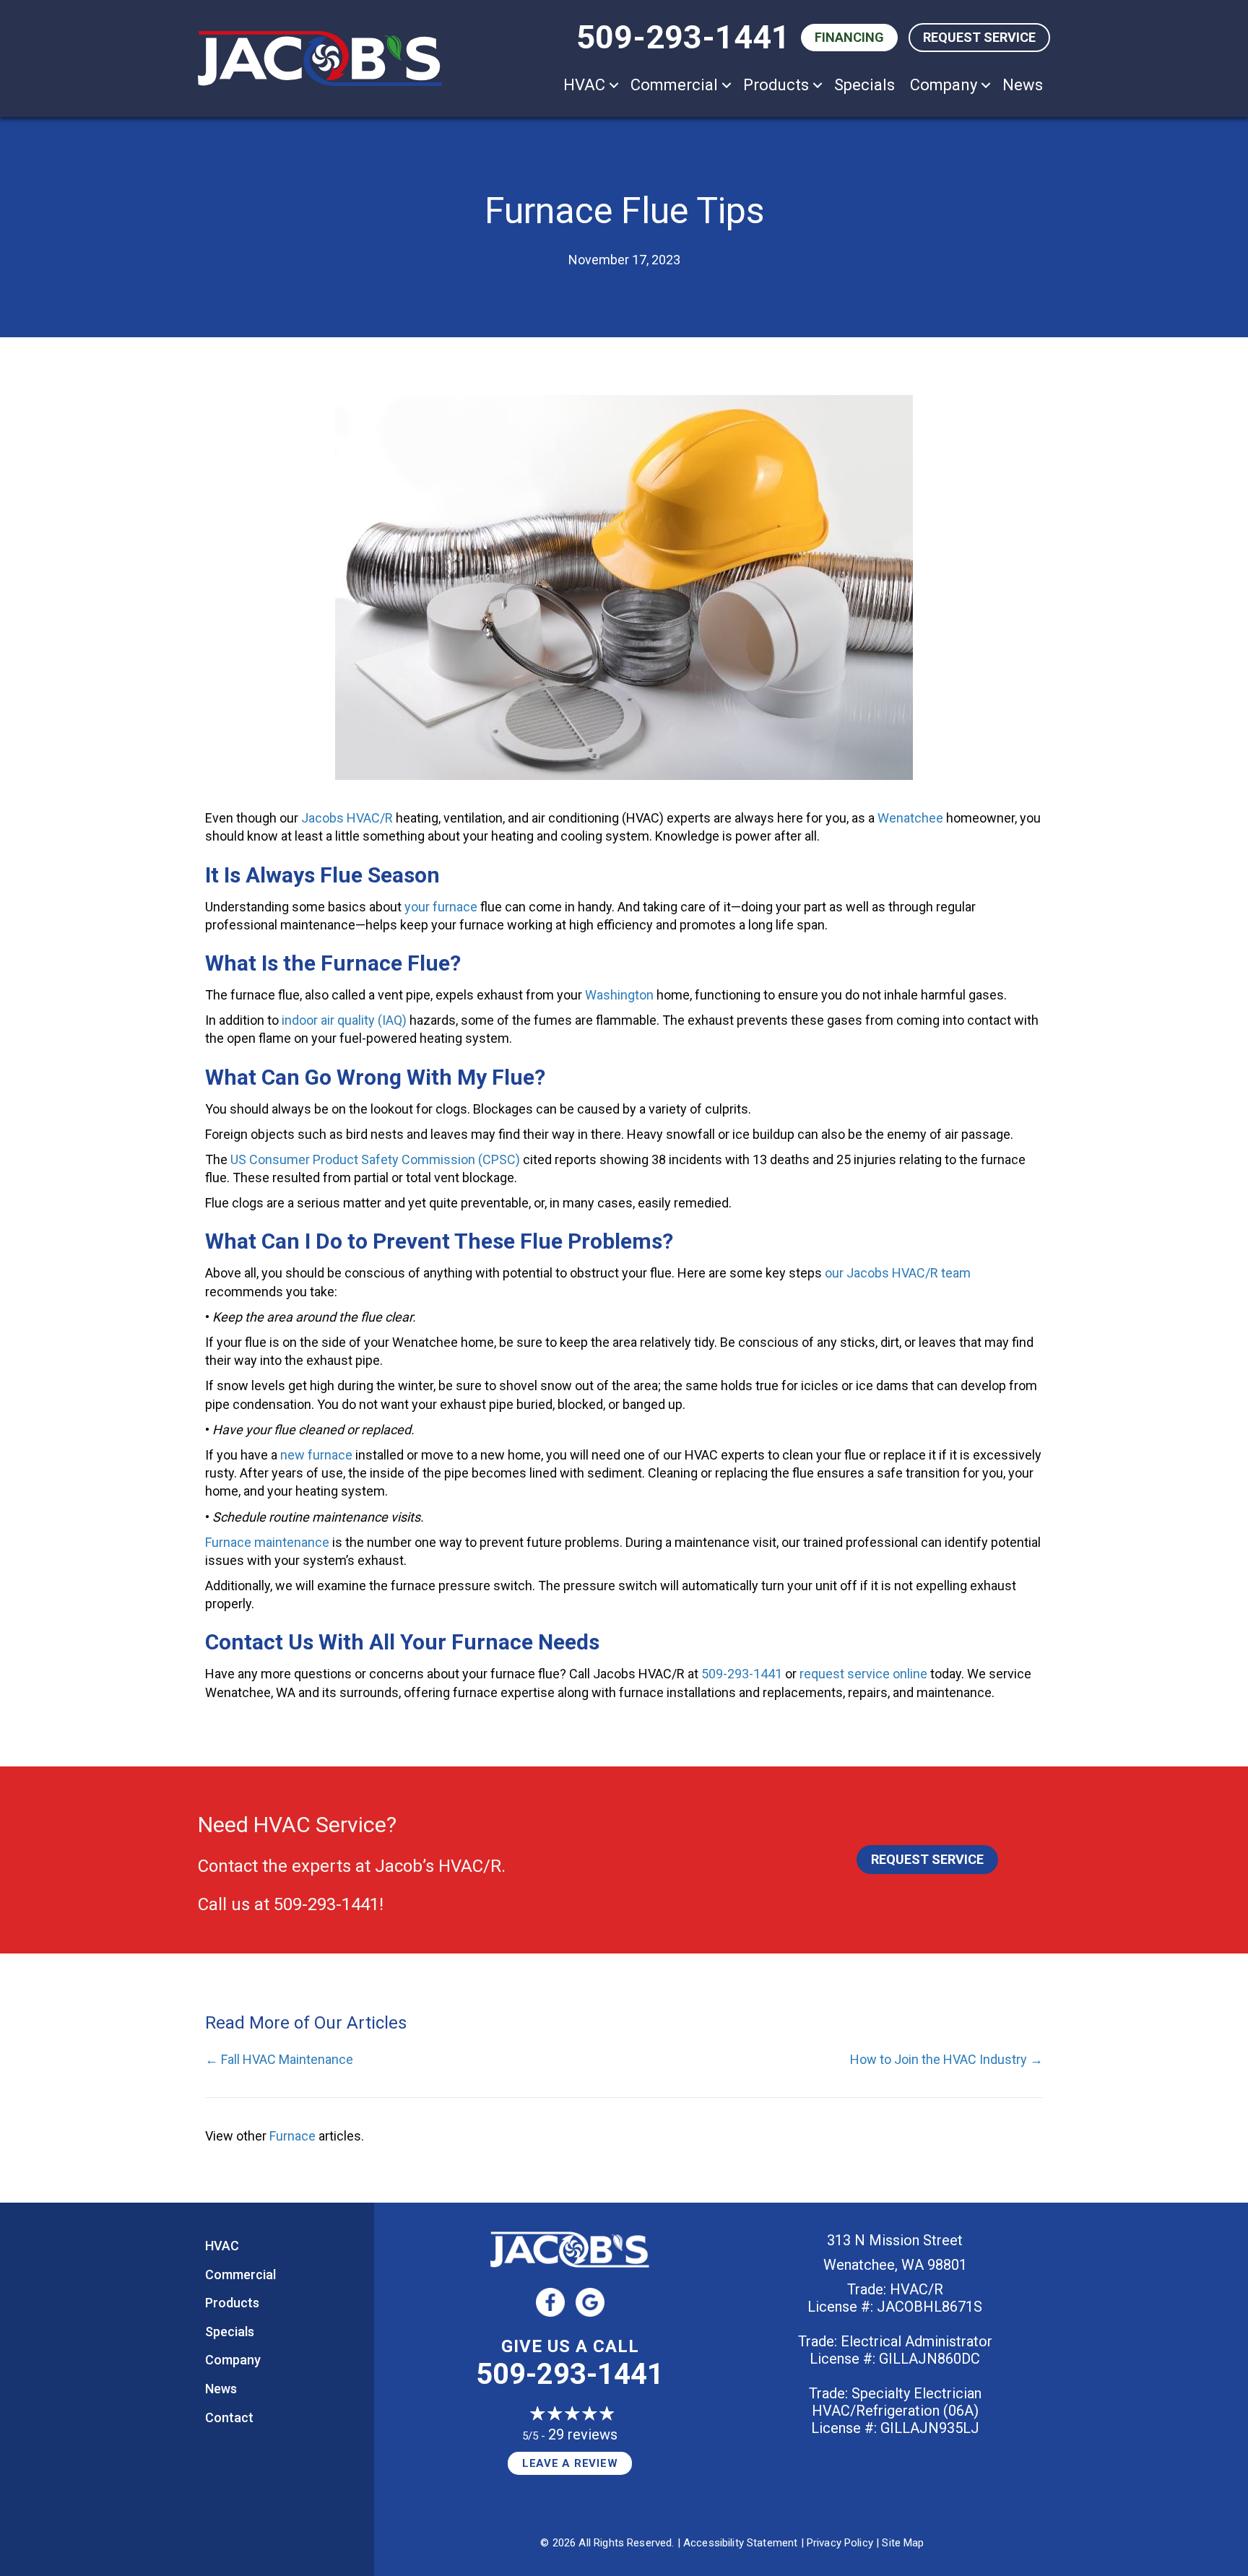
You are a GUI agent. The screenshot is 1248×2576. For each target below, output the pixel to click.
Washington (619, 995)
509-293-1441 (683, 37)
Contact (229, 2417)
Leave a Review (570, 2463)
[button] (614, 85)
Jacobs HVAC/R (347, 818)
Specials (864, 85)
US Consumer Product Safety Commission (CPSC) (375, 1159)
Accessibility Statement (740, 2543)
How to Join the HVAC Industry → (946, 2059)
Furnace (292, 2136)
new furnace (316, 1455)
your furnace (441, 907)
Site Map (903, 2543)
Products (776, 85)
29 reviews (583, 2434)
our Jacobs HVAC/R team (898, 1273)
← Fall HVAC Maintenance (279, 2059)
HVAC (584, 85)
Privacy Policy (840, 2543)
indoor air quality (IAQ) (344, 1020)
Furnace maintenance (267, 1542)
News (1023, 85)
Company (944, 85)
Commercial (674, 85)
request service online (863, 1674)
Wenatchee (910, 818)
